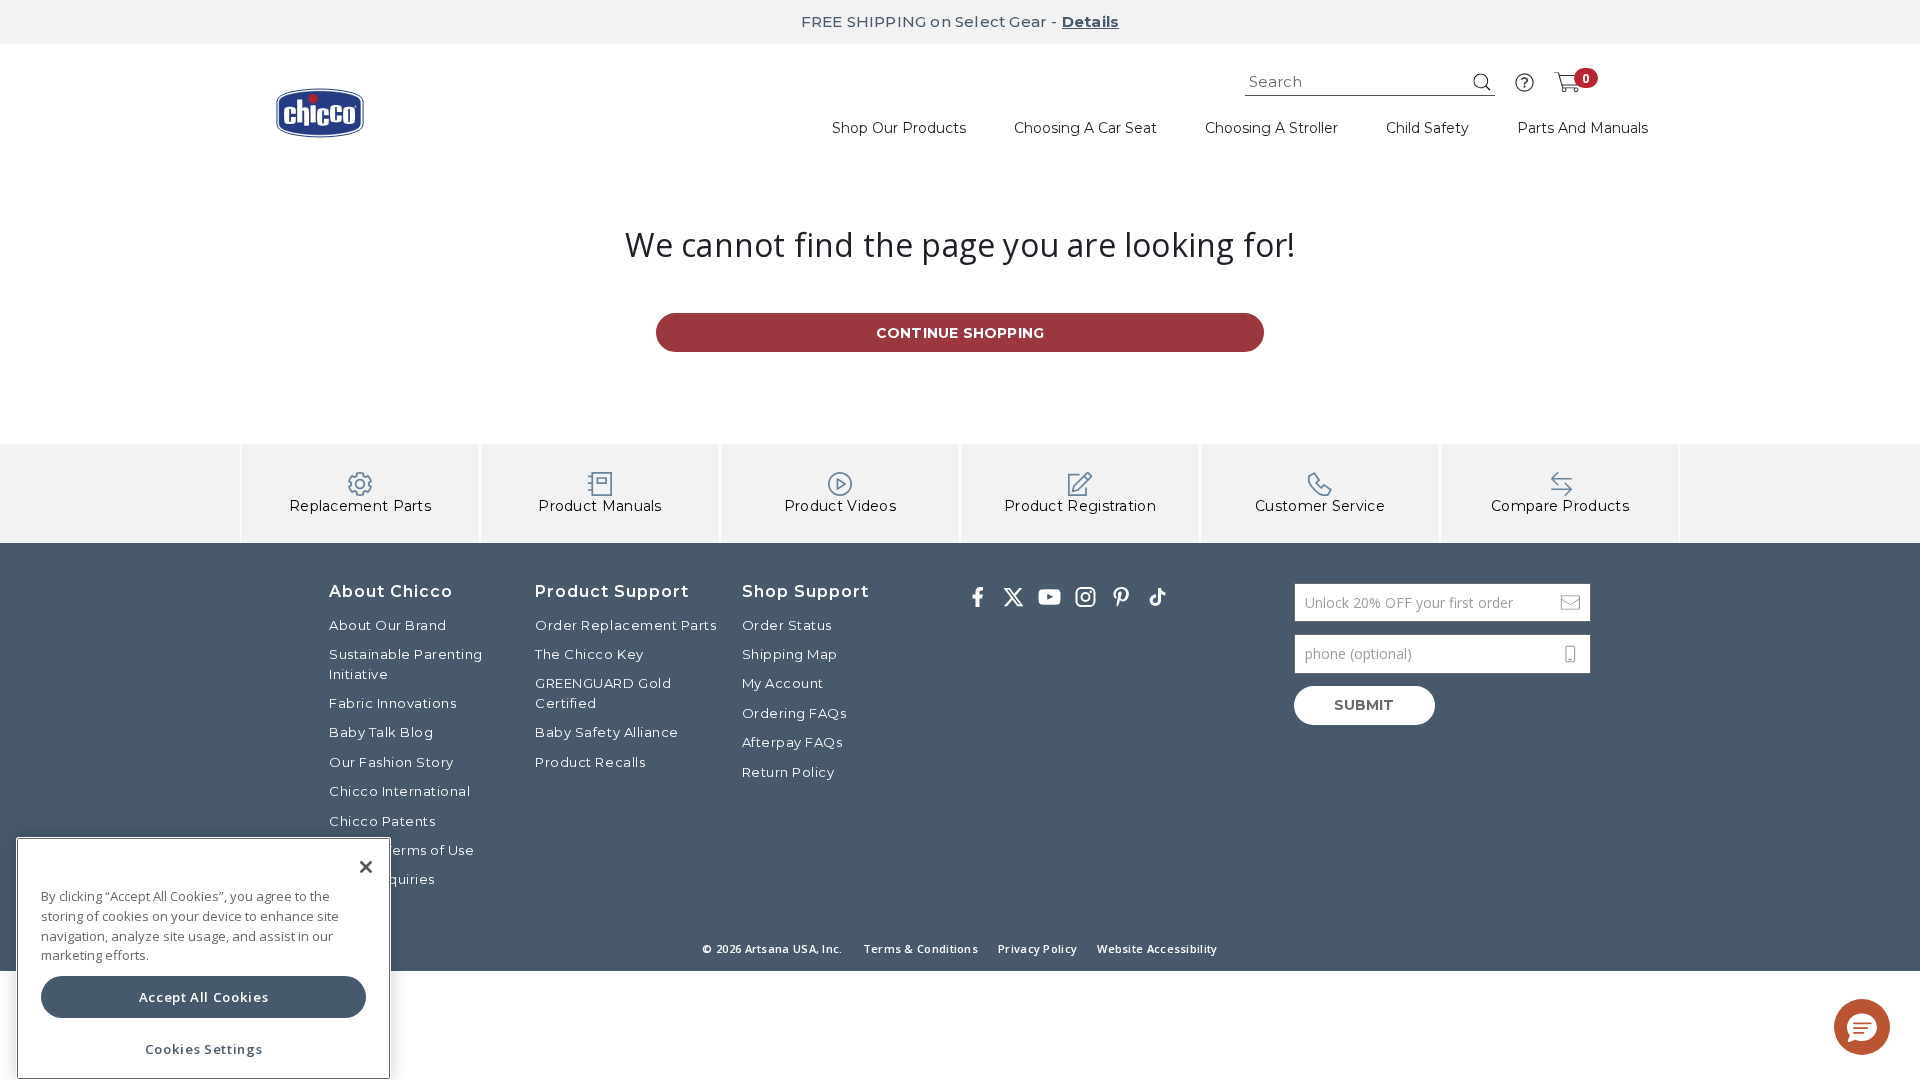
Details (1090, 21)
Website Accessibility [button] (1157, 948)
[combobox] (1370, 82)
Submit (1364, 705)
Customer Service (1320, 506)
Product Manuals (600, 506)
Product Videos (840, 506)
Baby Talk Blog (381, 732)
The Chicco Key (589, 654)
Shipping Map (790, 654)
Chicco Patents (382, 821)
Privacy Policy (1037, 948)
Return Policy (788, 772)
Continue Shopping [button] (960, 333)
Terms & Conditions (920, 948)
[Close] (366, 867)
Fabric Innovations (392, 703)
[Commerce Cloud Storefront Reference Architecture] (320, 120)
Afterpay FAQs (792, 742)
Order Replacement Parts (625, 625)
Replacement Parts (360, 506)
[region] (203, 958)
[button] (1524, 82)
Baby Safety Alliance (606, 732)
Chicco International (399, 791)
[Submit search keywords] (1482, 82)
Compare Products (1560, 506)
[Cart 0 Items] (1567, 82)
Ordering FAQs (794, 713)
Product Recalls (590, 762)
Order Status (787, 625)
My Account (783, 683)
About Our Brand (388, 625)
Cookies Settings (204, 1049)
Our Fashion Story (391, 762)
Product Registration (1080, 506)
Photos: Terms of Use (401, 850)
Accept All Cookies (204, 997)
